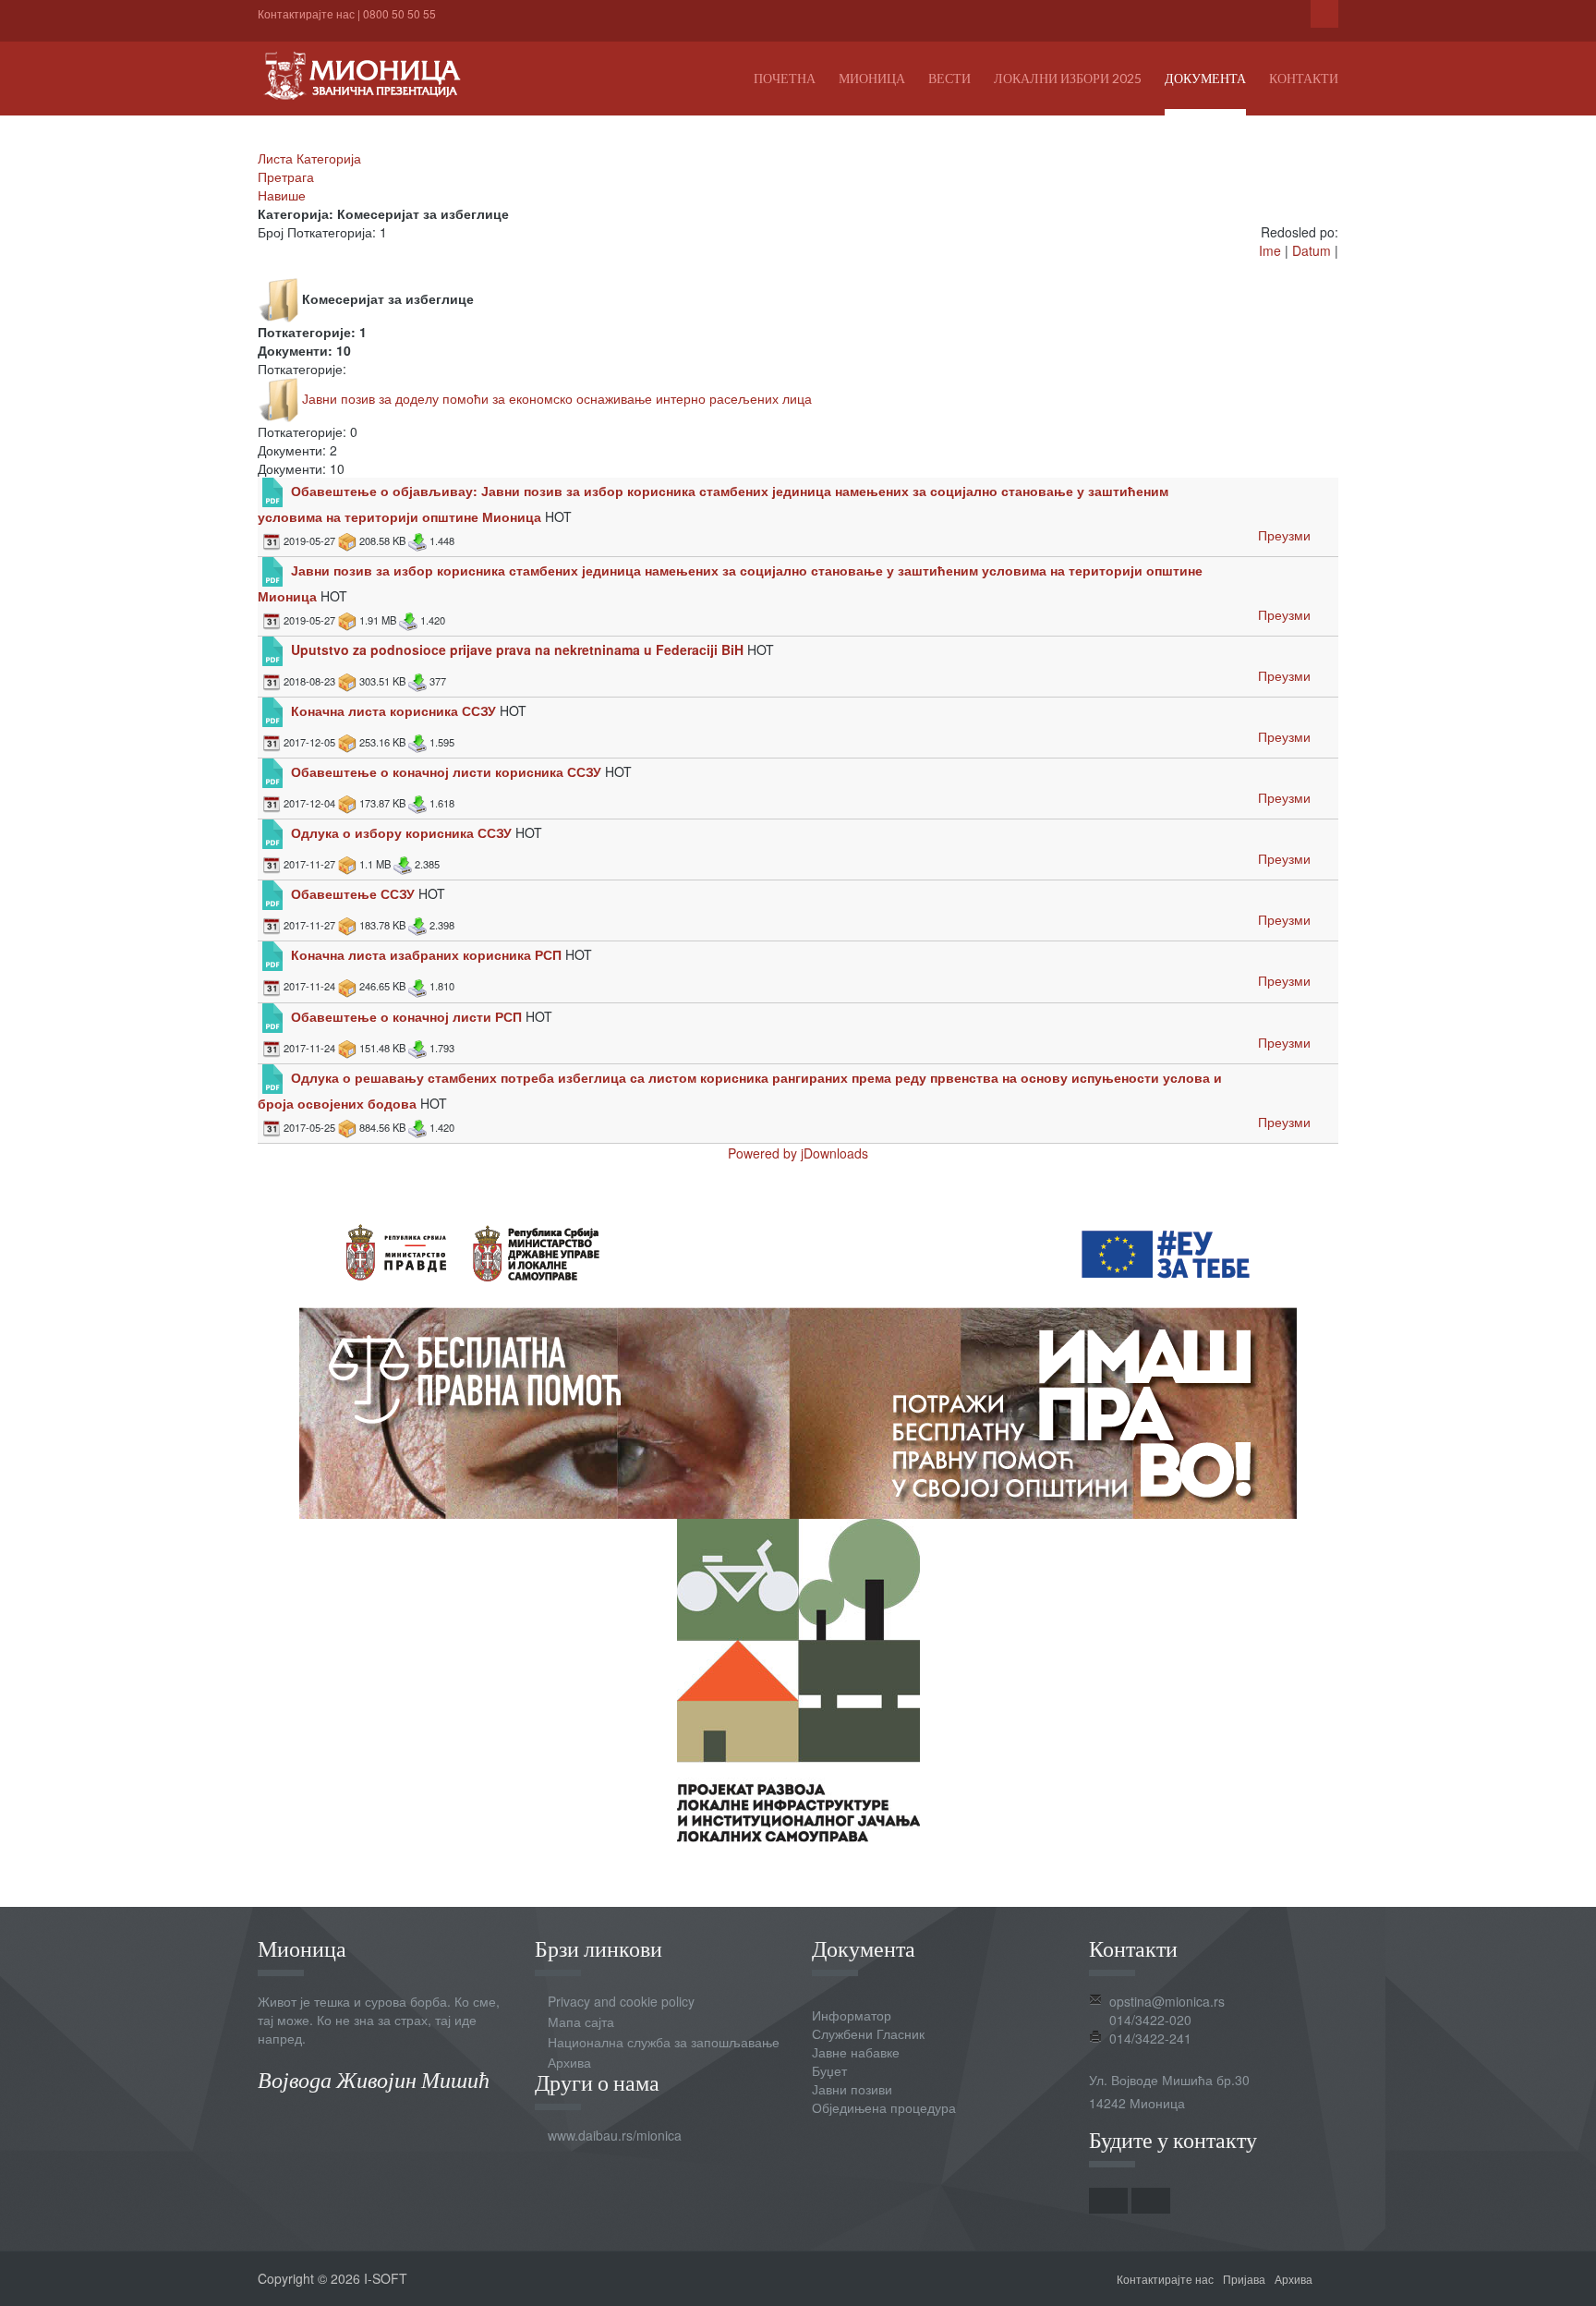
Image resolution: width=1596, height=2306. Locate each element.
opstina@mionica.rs (1167, 2001)
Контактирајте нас (306, 13)
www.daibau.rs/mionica (615, 2135)
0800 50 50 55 (399, 13)
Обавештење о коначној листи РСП (408, 1015)
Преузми (1284, 535)
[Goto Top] (1332, 2278)
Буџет (829, 2070)
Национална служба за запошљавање (664, 2042)
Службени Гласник (868, 2033)
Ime (1270, 250)
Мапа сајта (581, 2021)
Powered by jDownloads (798, 1153)
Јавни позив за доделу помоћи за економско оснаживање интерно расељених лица (557, 398)
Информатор (852, 2015)
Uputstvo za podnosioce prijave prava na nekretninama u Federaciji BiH (517, 649)
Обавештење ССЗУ (353, 893)
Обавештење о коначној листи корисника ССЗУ (446, 771)
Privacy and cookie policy (621, 2001)
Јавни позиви (852, 2089)
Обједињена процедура (884, 2107)
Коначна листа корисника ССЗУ (393, 710)
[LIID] (798, 1678)
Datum (1312, 250)
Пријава (1244, 2279)
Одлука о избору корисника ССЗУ (401, 832)
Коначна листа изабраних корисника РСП (426, 954)
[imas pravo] (798, 1354)
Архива (569, 2062)
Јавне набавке (856, 2052)
